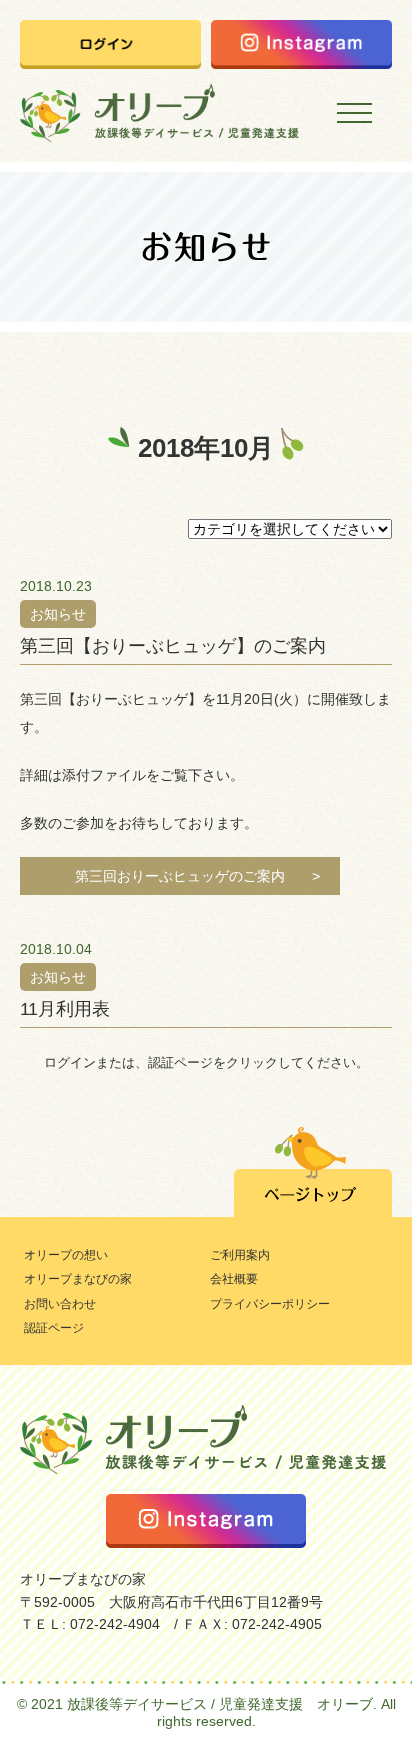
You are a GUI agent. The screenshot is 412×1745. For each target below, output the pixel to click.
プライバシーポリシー (270, 1304)
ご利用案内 (240, 1255)
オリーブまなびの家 (78, 1279)
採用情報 (69, 389)
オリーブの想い (66, 1255)
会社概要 (69, 343)
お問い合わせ (60, 1304)
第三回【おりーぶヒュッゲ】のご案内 (173, 646)
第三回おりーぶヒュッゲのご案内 (180, 876)
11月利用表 (65, 1009)
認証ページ (54, 1328)
